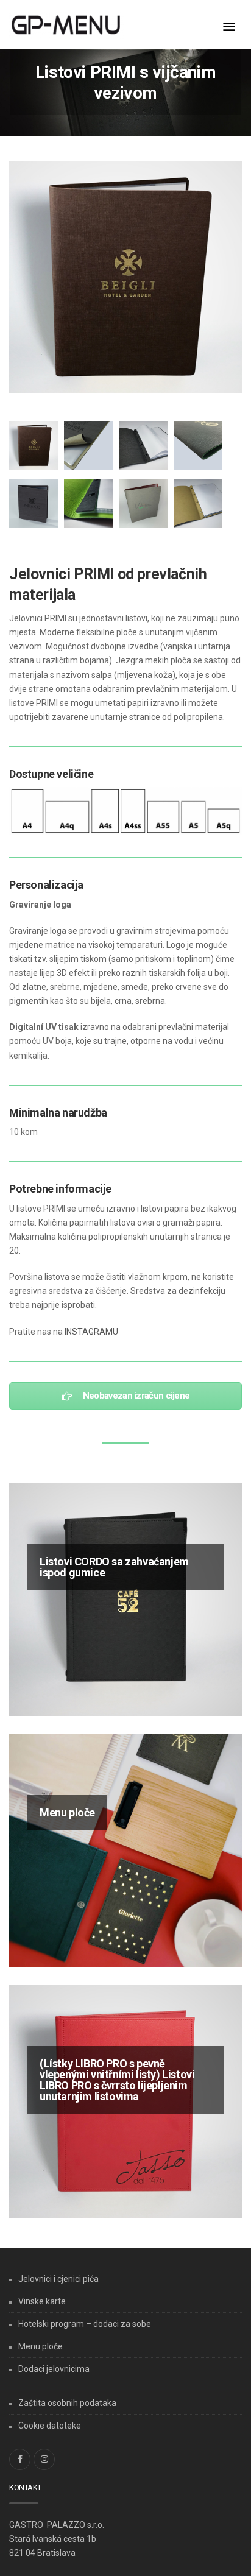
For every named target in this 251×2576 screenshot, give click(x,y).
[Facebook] (20, 2459)
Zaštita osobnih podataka (67, 2403)
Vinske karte (42, 2301)
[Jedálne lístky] (85, 26)
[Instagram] (44, 2459)
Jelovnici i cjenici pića (58, 2279)
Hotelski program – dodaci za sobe (85, 2324)
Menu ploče (41, 2346)
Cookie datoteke (50, 2426)
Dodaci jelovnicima (54, 2369)
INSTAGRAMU (91, 1332)
